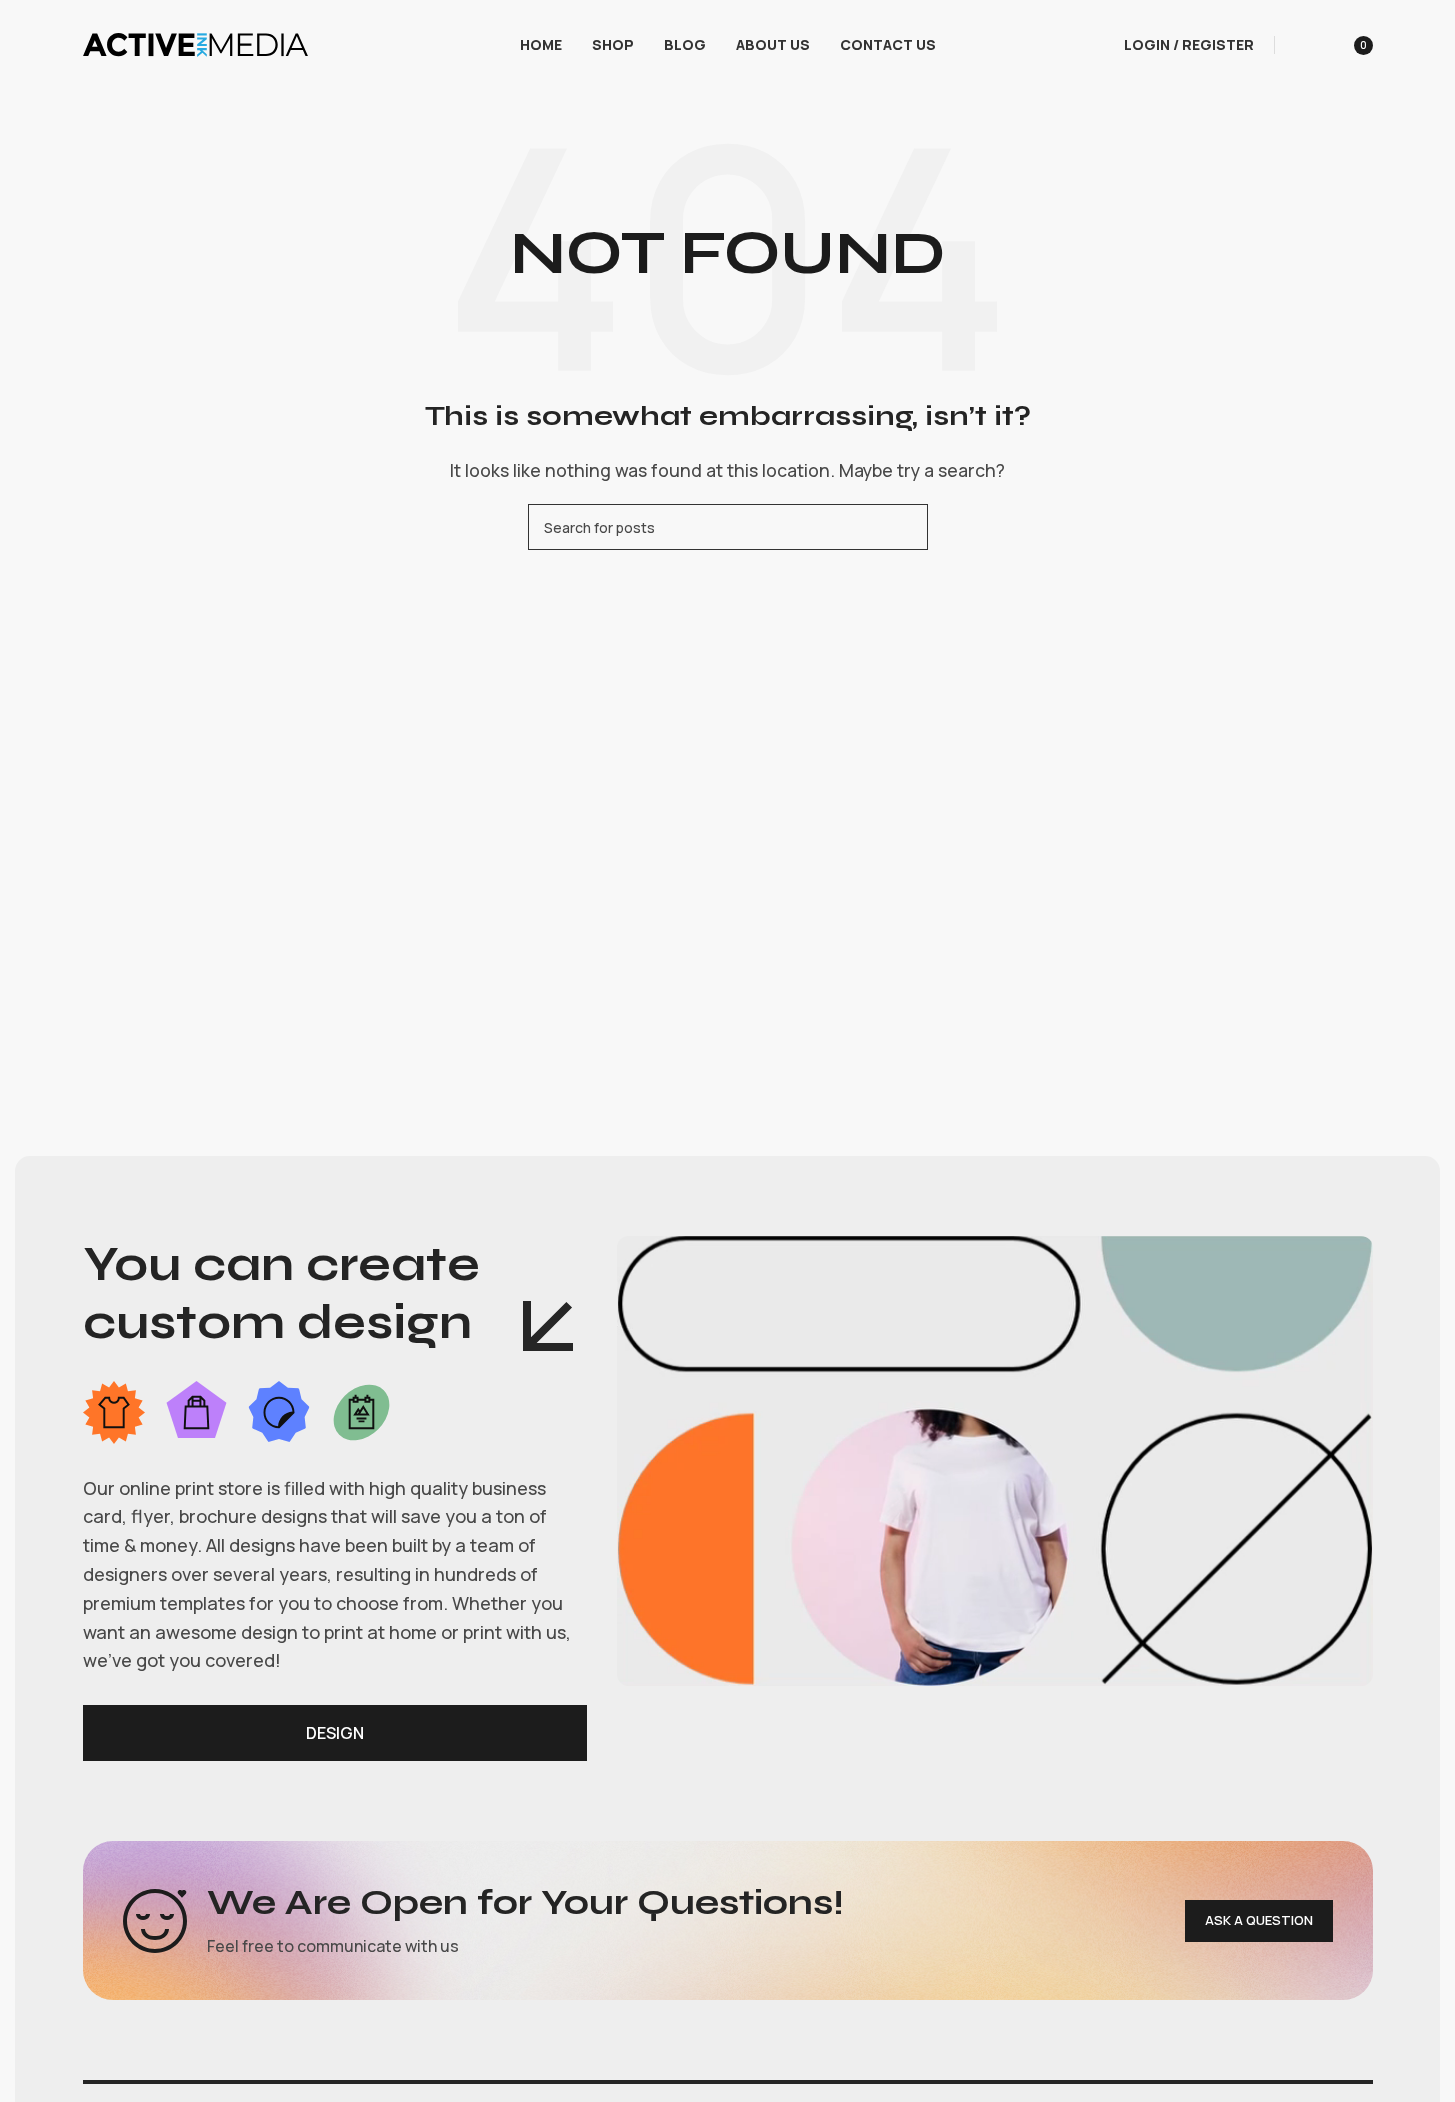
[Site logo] (195, 43)
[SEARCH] (905, 527)
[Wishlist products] (1303, 45)
